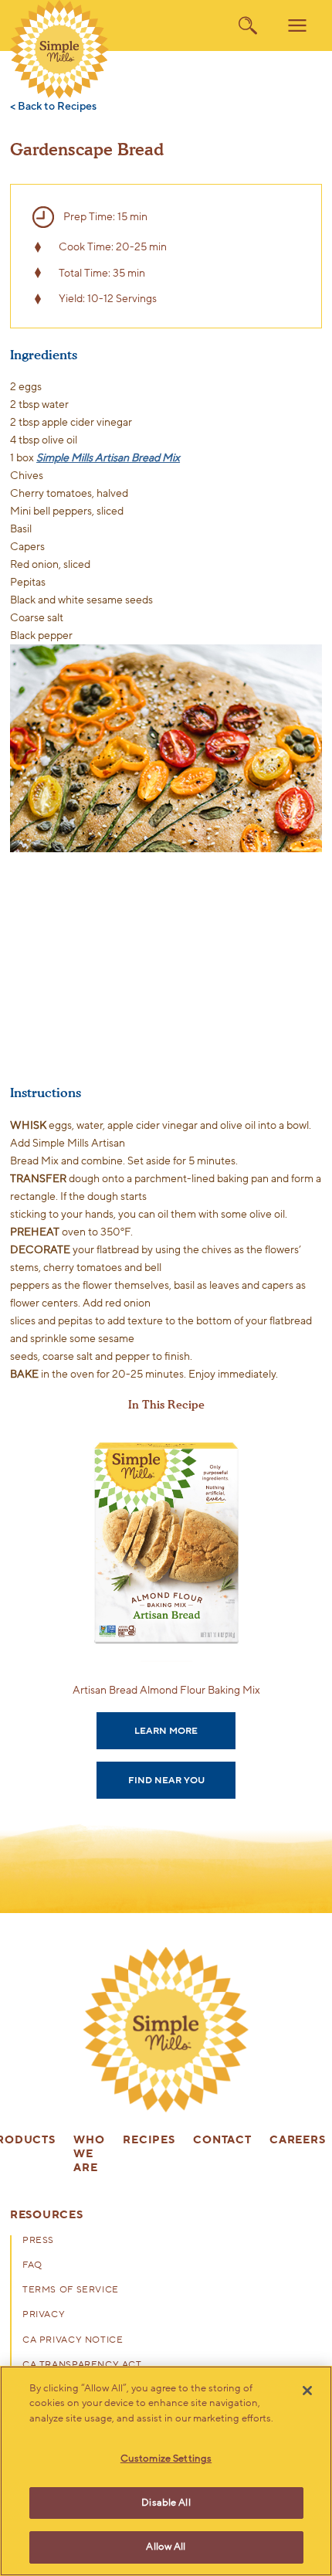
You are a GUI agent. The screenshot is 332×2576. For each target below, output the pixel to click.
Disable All (166, 2503)
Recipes (149, 2141)
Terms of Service (71, 2290)
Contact (222, 2141)
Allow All (166, 2547)
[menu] (297, 25)
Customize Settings (166, 2459)
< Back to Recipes (53, 107)
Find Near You (166, 1780)
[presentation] (166, 2030)
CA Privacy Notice (73, 2340)
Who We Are (89, 2154)
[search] (248, 25)
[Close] (307, 2391)
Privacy (44, 2315)
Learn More (166, 1731)
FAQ (32, 2265)
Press (38, 2241)
